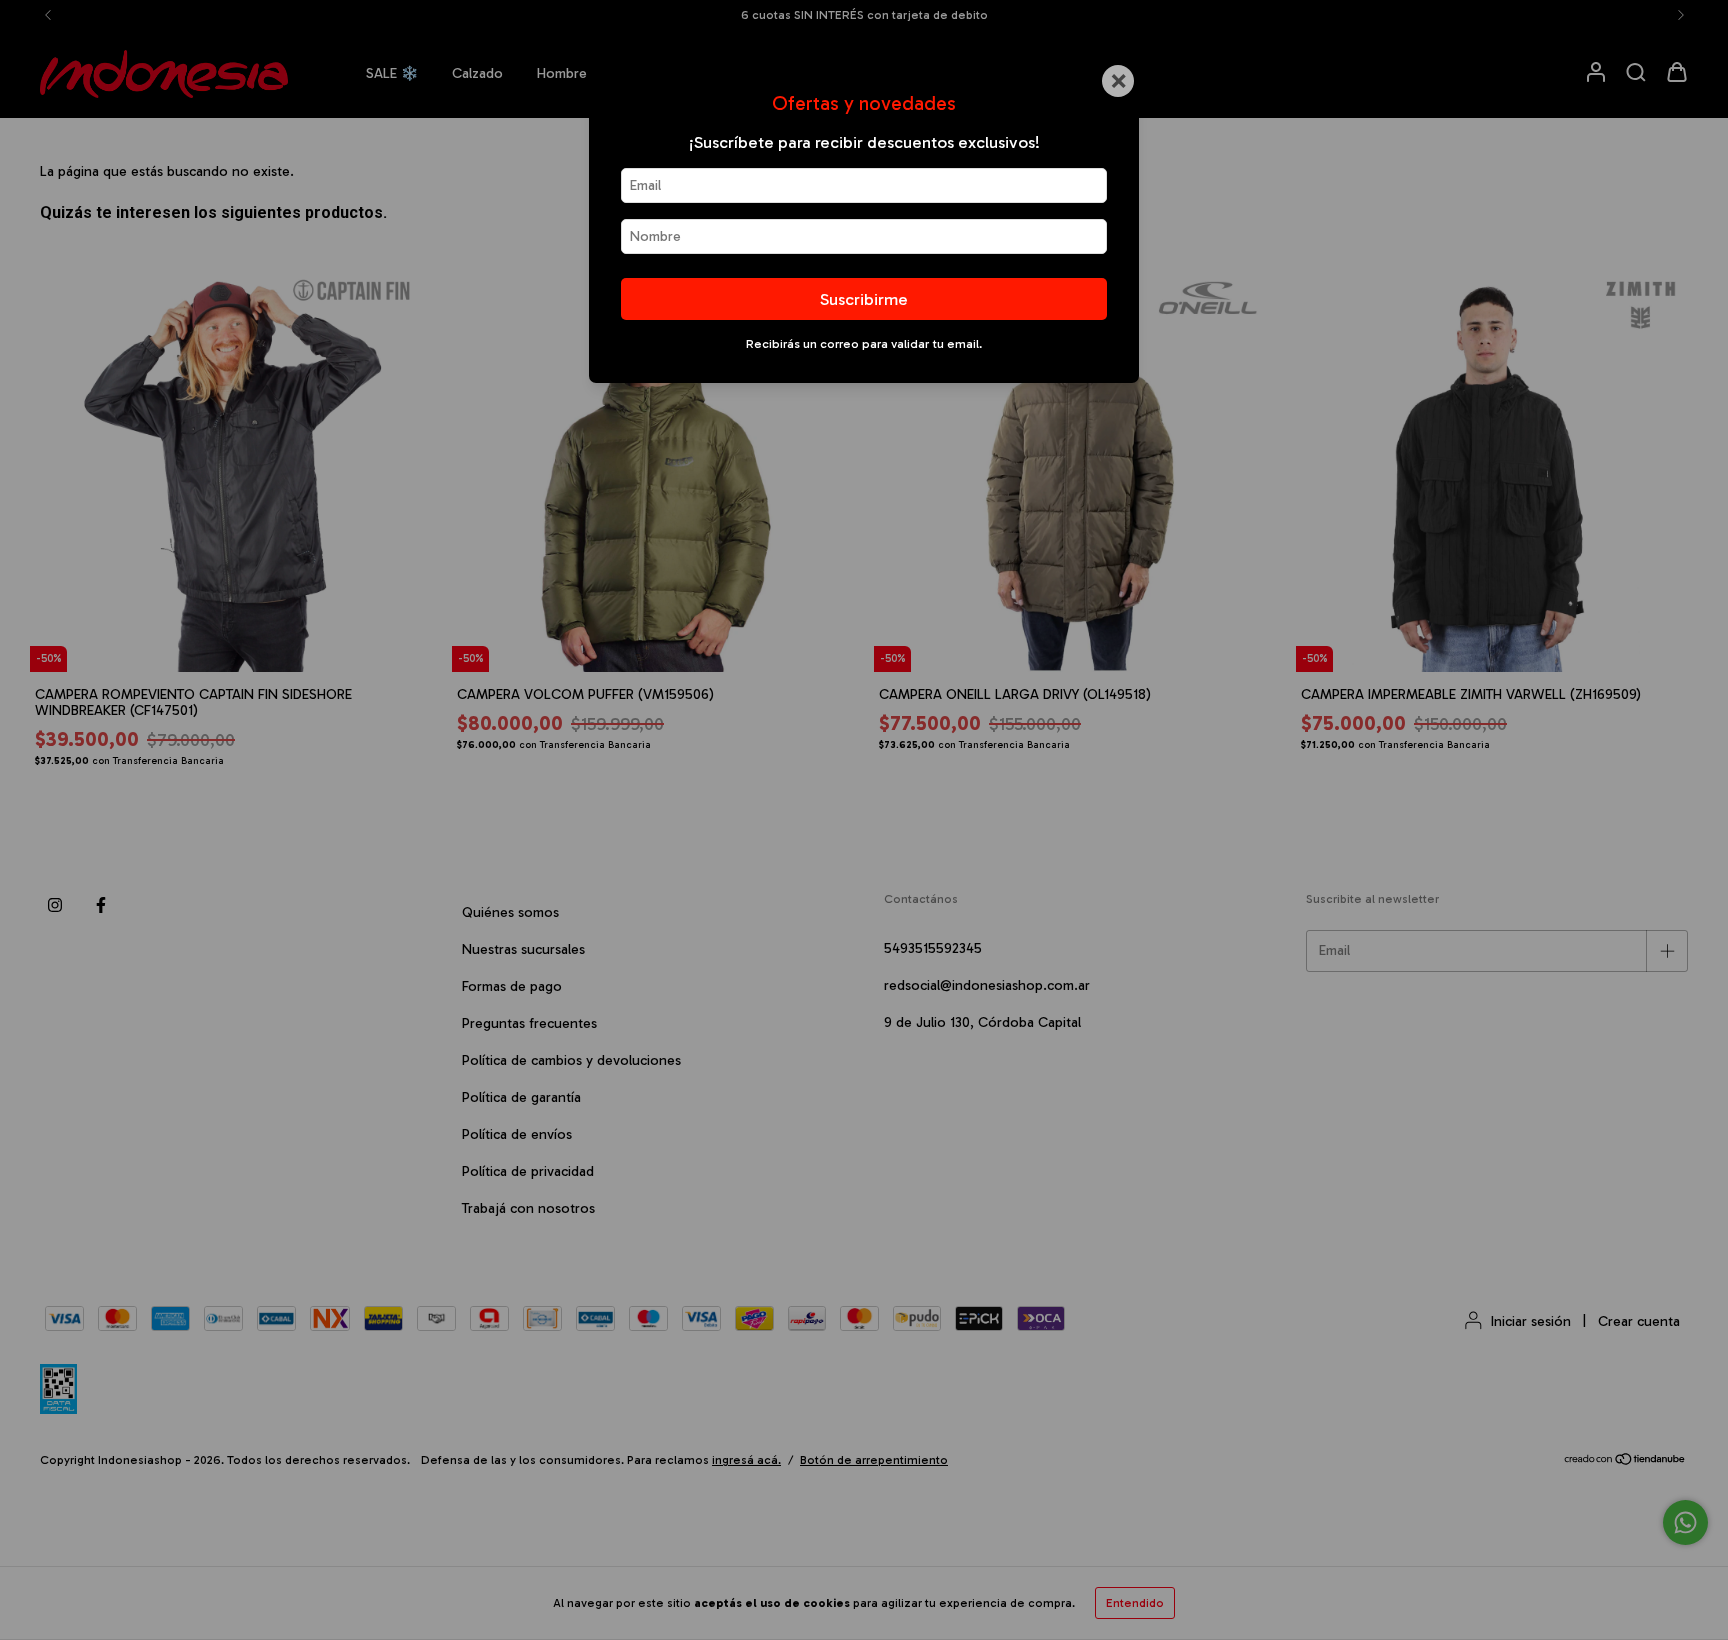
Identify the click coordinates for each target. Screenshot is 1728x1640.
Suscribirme (864, 299)
